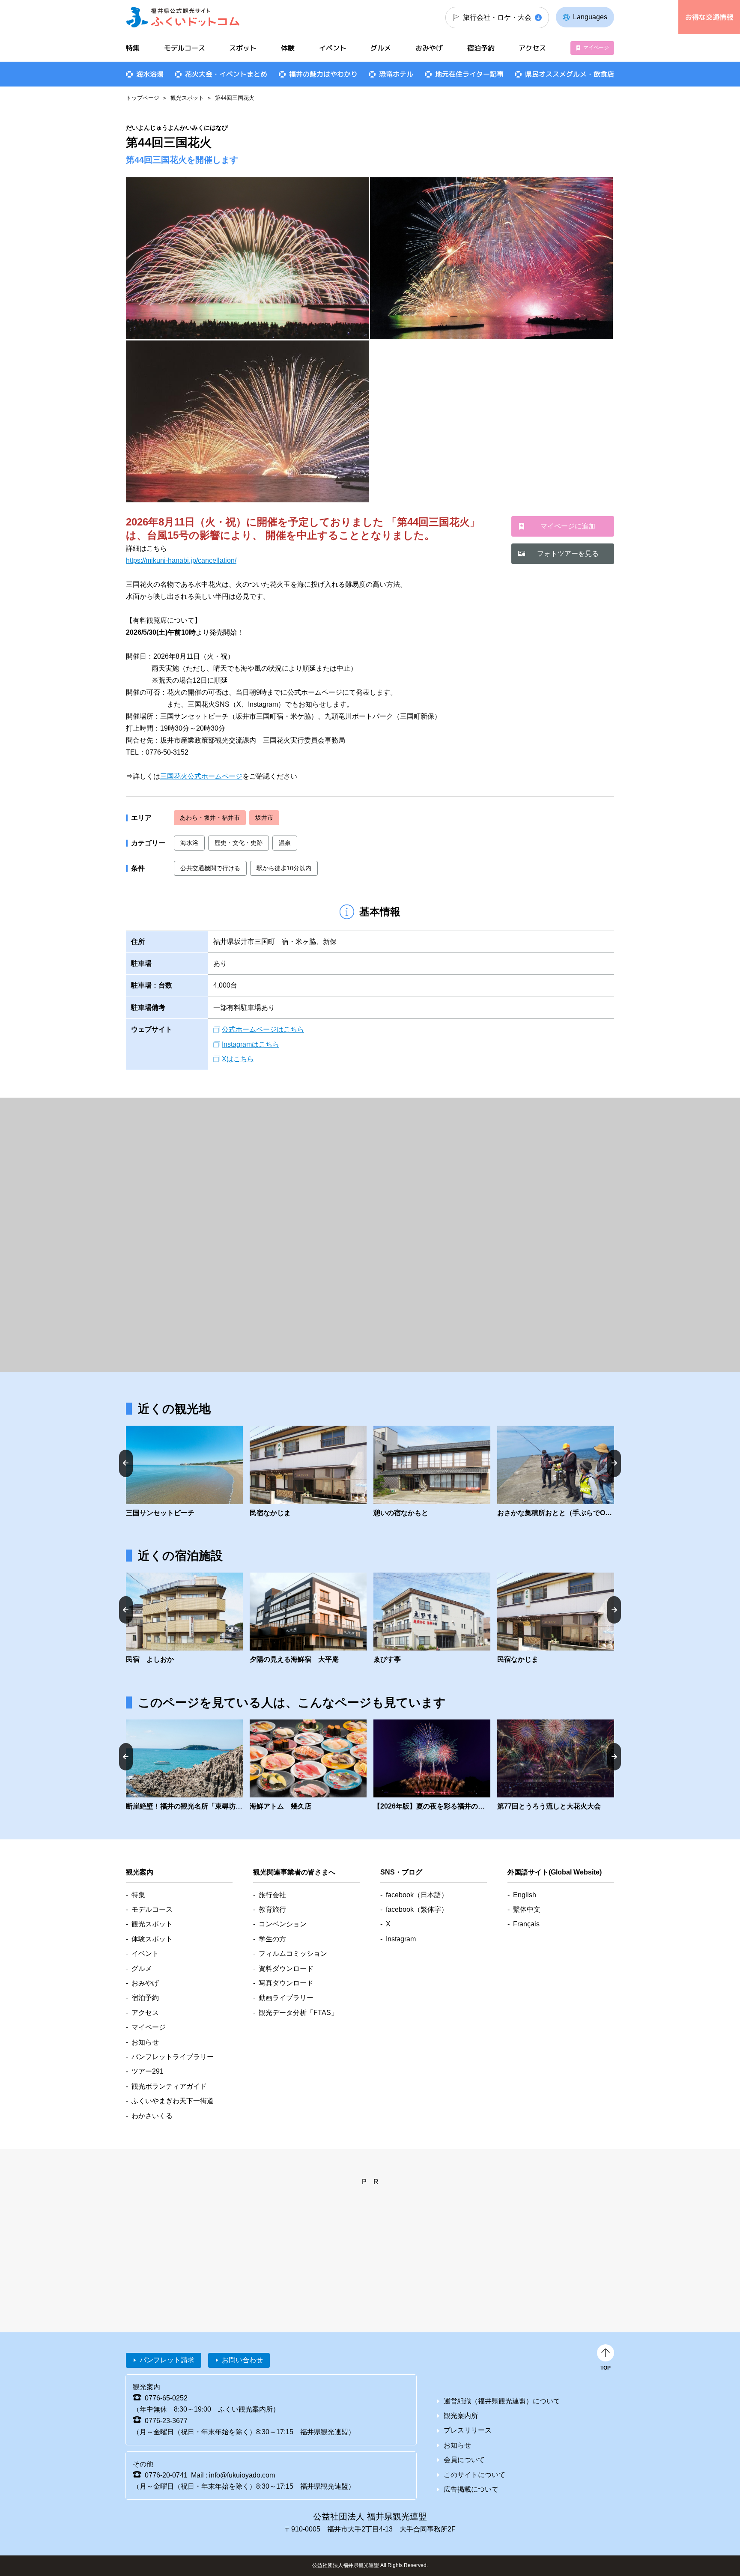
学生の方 (272, 1939)
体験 (288, 48)
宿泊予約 (481, 48)
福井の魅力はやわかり (323, 74)
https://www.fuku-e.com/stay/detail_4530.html (184, 1619)
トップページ (143, 98)
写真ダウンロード (286, 1983)
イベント (333, 48)
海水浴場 (150, 74)
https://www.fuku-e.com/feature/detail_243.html (432, 1766)
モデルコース (185, 48)
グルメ (381, 48)
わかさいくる (152, 2116)
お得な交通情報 (709, 17)
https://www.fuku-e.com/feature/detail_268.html (184, 1766)
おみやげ (429, 48)
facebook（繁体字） (417, 1909)
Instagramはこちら (251, 1044)
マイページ (596, 48)
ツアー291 (148, 2071)
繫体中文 (527, 1909)
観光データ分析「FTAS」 (298, 2013)
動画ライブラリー (286, 1998)
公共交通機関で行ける (210, 868)
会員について (464, 2460)
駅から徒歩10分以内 (284, 868)
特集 (133, 48)
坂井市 (264, 818)
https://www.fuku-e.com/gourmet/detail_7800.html (308, 1766)
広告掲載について (471, 2489)
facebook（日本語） (417, 1895)
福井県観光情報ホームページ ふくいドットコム (183, 17)
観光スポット (187, 98)
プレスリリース (468, 2430)
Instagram (401, 1939)
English (525, 1895)
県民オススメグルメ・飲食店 (570, 74)
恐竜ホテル (396, 74)
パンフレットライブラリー (173, 2057)
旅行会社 (272, 1895)
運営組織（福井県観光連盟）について (502, 2401)
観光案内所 (461, 2416)
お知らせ (145, 2042)
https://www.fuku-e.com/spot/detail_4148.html (308, 1472)
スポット (243, 48)
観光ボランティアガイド (169, 2086)
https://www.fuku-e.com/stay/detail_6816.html (308, 1619)
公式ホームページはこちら (263, 1029)
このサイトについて (474, 2475)
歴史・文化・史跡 (239, 843)
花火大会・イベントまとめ (226, 74)
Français (526, 1924)
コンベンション (283, 1924)
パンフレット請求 (167, 2360)
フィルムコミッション (293, 1954)
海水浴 (189, 843)
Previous (126, 1463)
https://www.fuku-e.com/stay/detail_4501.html (432, 1619)
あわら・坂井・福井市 (210, 818)
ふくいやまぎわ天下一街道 (173, 2101)
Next (614, 1463)
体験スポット (152, 1939)
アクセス (532, 48)
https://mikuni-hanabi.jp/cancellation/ (181, 560)
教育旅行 (272, 1909)
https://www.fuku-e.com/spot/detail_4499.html (432, 1472)
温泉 (285, 843)
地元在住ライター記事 (469, 74)
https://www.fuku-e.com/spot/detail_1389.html (184, 1472)
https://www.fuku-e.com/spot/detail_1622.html (556, 1472)
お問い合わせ (242, 2360)
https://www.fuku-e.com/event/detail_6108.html (556, 1766)
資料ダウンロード (286, 1969)
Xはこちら (238, 1059)
